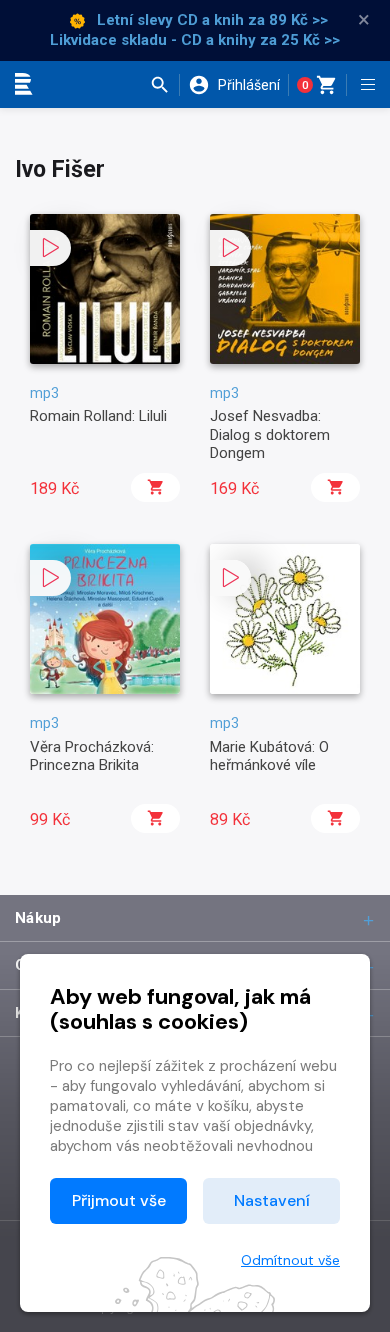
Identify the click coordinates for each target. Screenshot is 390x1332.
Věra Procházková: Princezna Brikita (92, 756)
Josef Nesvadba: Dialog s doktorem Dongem (270, 434)
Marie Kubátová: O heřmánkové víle (269, 756)
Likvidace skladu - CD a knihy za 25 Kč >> (195, 40)
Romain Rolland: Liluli (98, 416)
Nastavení (272, 1200)
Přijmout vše (119, 1200)
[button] (164, 85)
